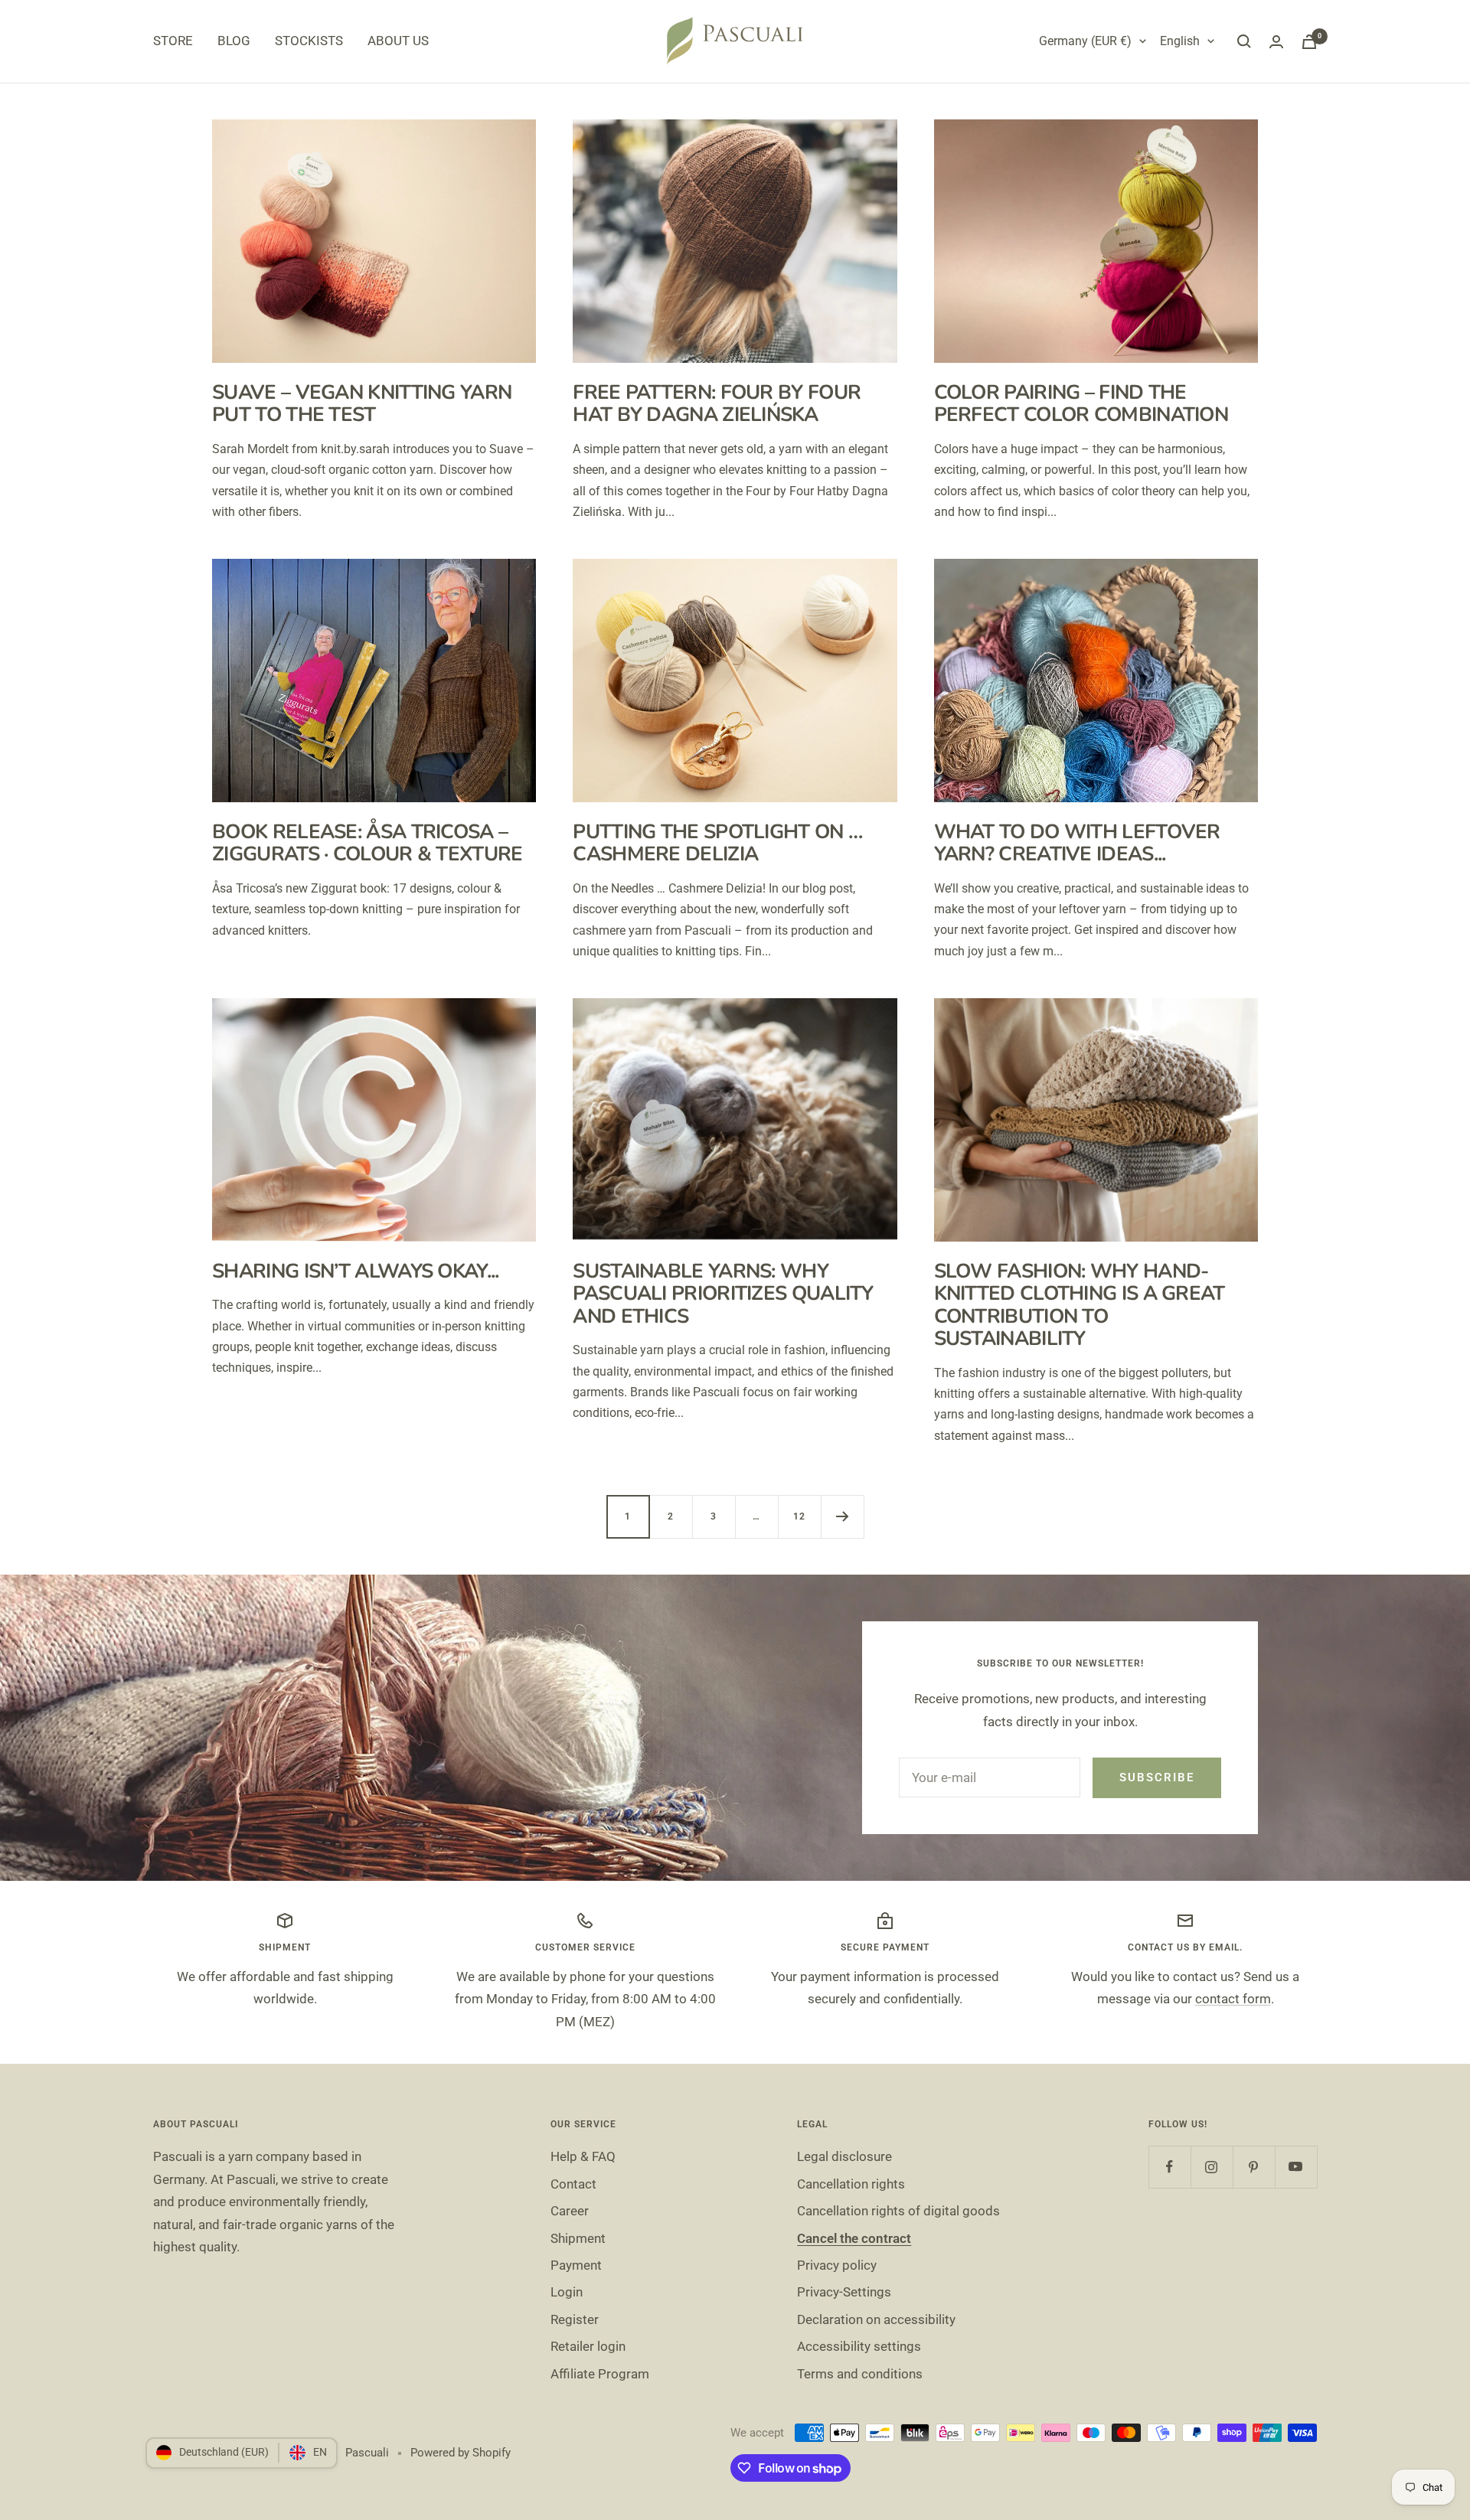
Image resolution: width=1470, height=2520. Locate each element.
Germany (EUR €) (1085, 41)
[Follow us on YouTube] (1296, 2167)
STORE (173, 41)
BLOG (234, 41)
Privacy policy (837, 2265)
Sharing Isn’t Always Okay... (355, 1271)
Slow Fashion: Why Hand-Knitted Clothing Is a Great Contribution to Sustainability (1080, 1305)
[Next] (842, 1516)
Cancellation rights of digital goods (898, 2211)
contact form (1233, 1999)
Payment (576, 2265)
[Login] (1276, 42)
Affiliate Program (600, 2374)
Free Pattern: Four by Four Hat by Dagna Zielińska (717, 403)
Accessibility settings (859, 2346)
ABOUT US (398, 41)
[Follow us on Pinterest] (1254, 2167)
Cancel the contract (854, 2238)
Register (575, 2319)
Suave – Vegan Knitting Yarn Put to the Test (362, 403)
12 (799, 1516)
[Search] (1244, 41)
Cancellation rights (851, 2184)
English (1180, 41)
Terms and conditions (860, 2374)
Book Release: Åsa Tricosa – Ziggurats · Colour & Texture (367, 843)
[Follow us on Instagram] (1212, 2167)
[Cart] (1309, 42)
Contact (573, 2184)
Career (570, 2211)
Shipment (578, 2238)
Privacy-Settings (844, 2292)
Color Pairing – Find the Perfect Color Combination (1081, 403)
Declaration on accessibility (876, 2319)
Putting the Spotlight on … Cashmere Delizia (717, 843)
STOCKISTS (309, 41)
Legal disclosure (844, 2156)
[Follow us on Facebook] (1169, 2167)
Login (567, 2292)
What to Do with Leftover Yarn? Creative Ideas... (1077, 843)
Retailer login (588, 2346)
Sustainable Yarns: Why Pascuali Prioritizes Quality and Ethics (723, 1294)
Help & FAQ (583, 2156)
